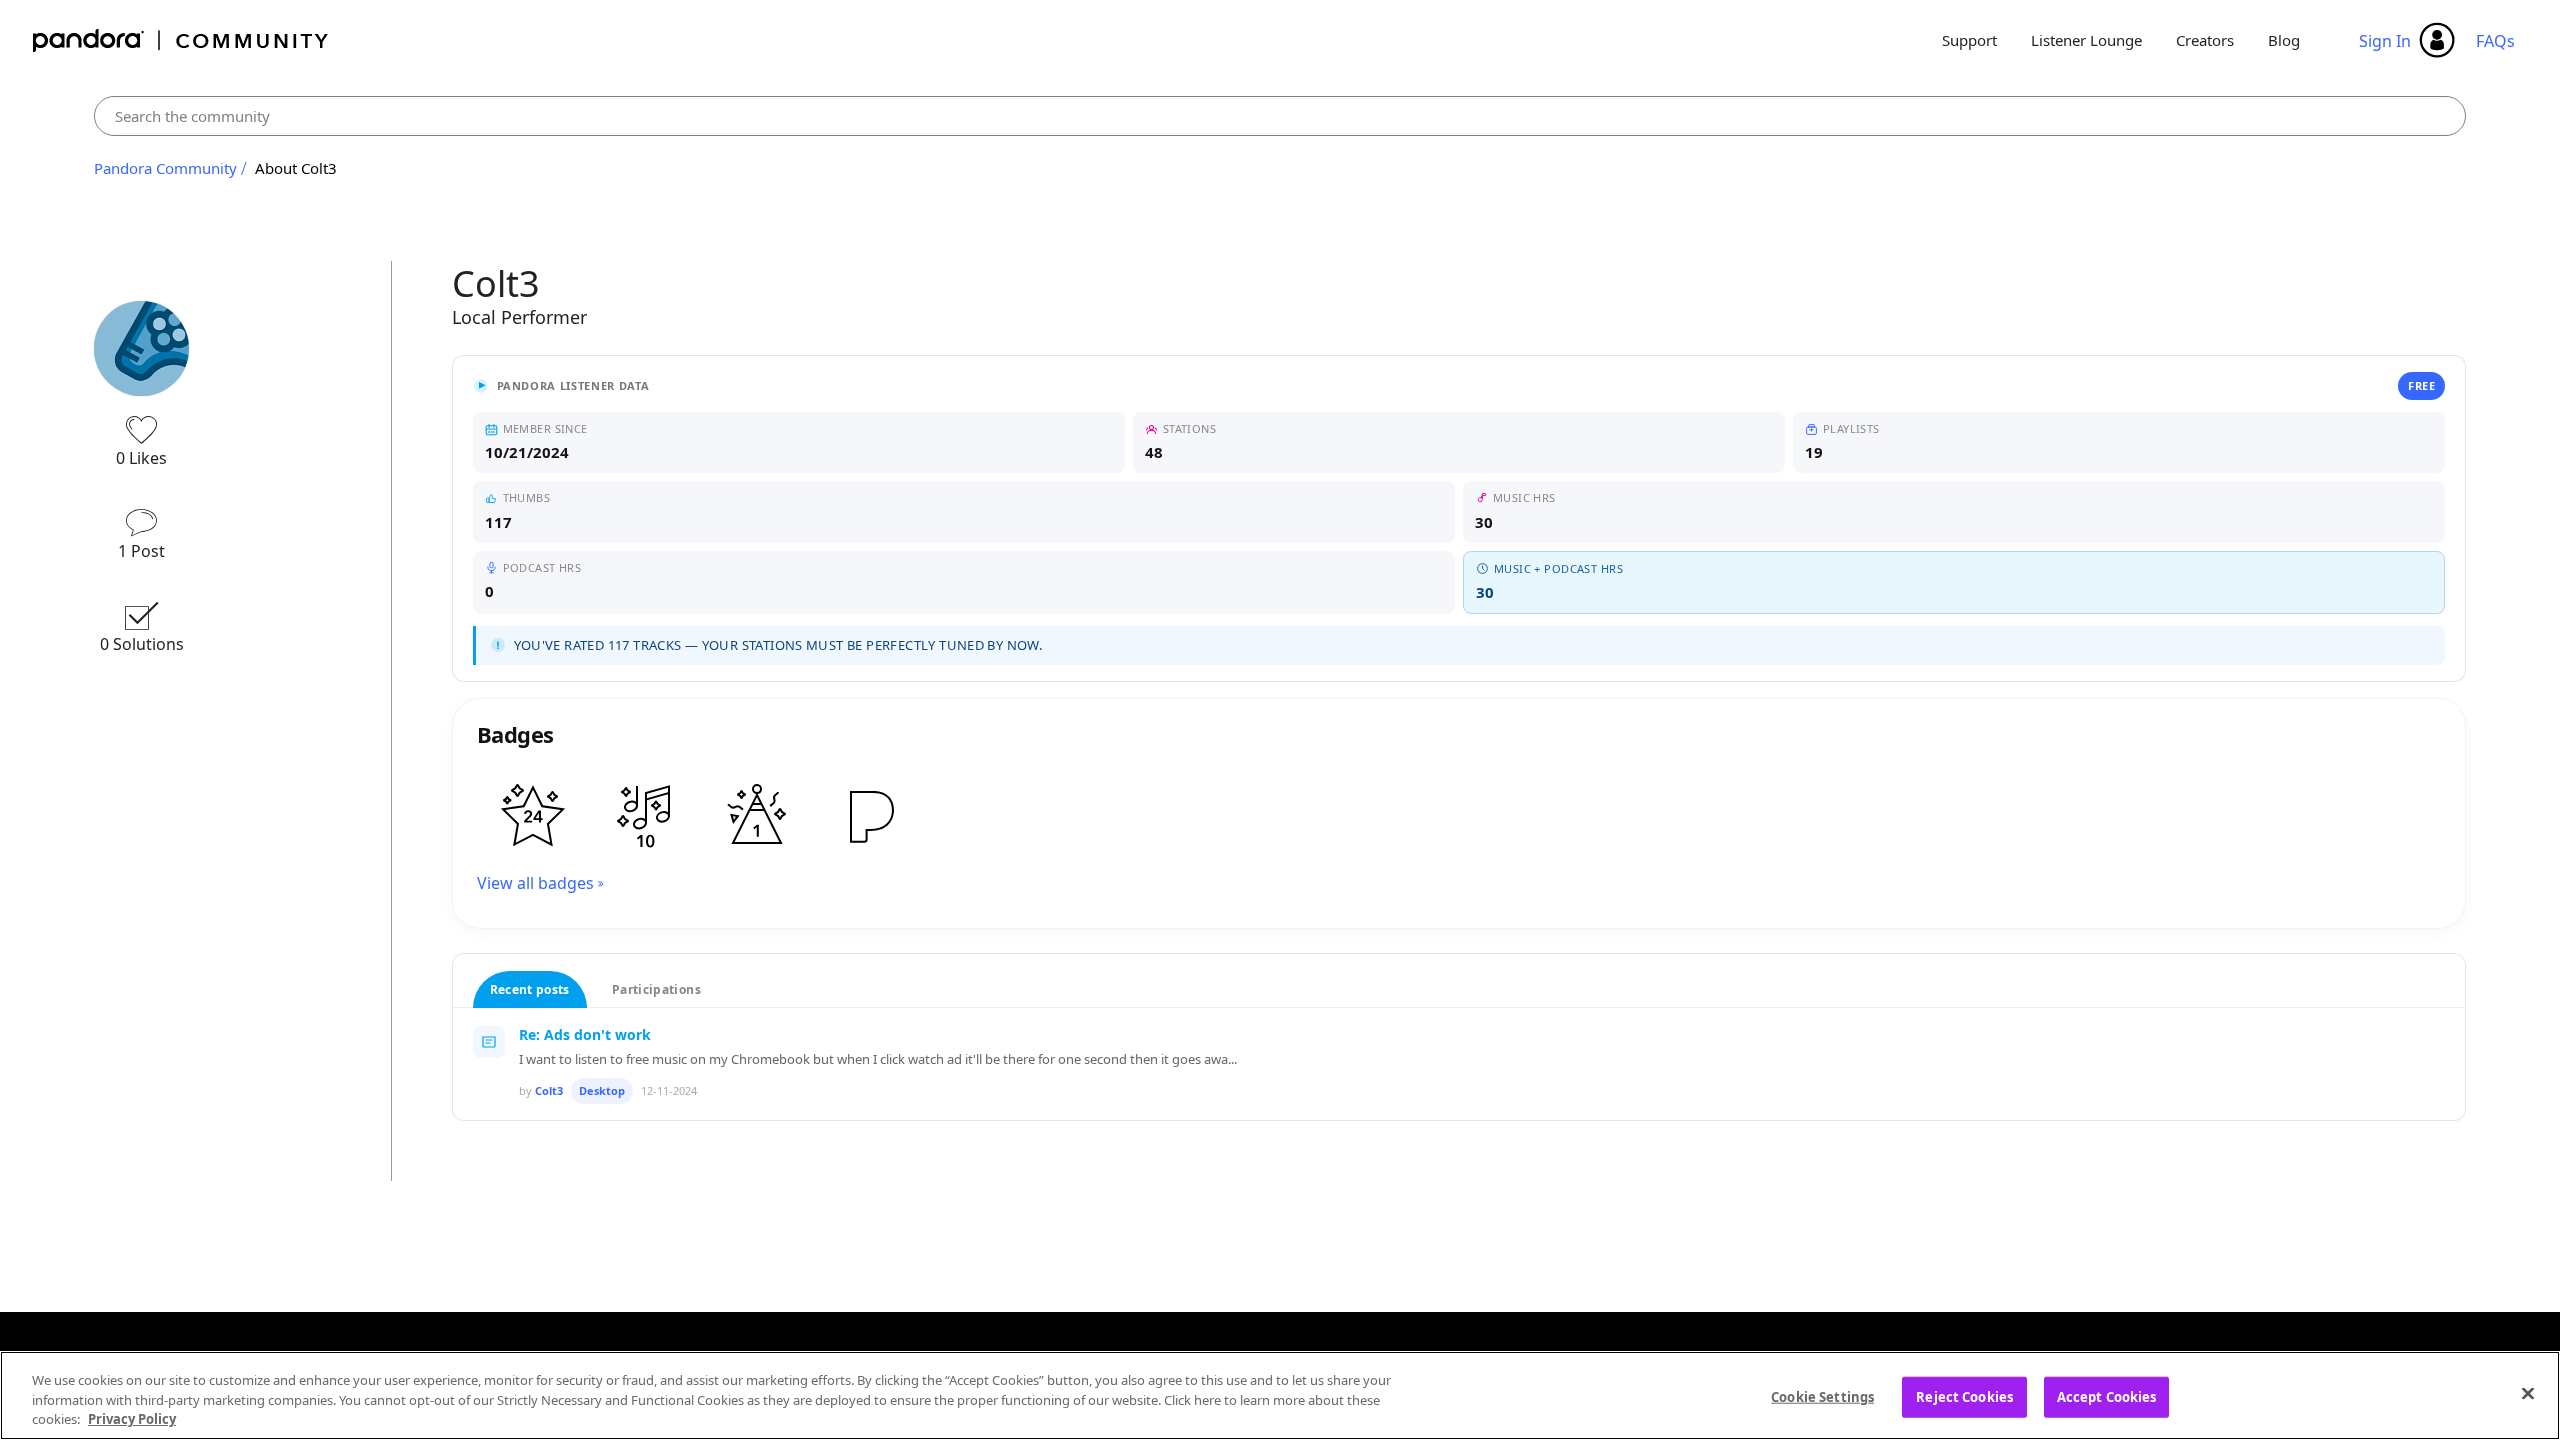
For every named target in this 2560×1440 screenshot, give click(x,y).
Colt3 (549, 1090)
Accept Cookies (2107, 1396)
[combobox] (1280, 116)
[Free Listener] (869, 816)
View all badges (535, 883)
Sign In (2385, 41)
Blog (2284, 40)
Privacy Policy (132, 1419)
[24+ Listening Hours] (533, 816)
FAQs (2495, 41)
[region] (1280, 1395)
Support (1969, 40)
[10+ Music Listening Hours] (645, 816)
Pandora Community (181, 40)
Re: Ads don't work (585, 1034)
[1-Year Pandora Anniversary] (757, 816)
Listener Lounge (2086, 40)
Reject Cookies (1964, 1396)
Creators (2205, 40)
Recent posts (530, 989)
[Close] (2528, 1393)
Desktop (602, 1090)
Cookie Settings (1822, 1396)
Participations (656, 989)
